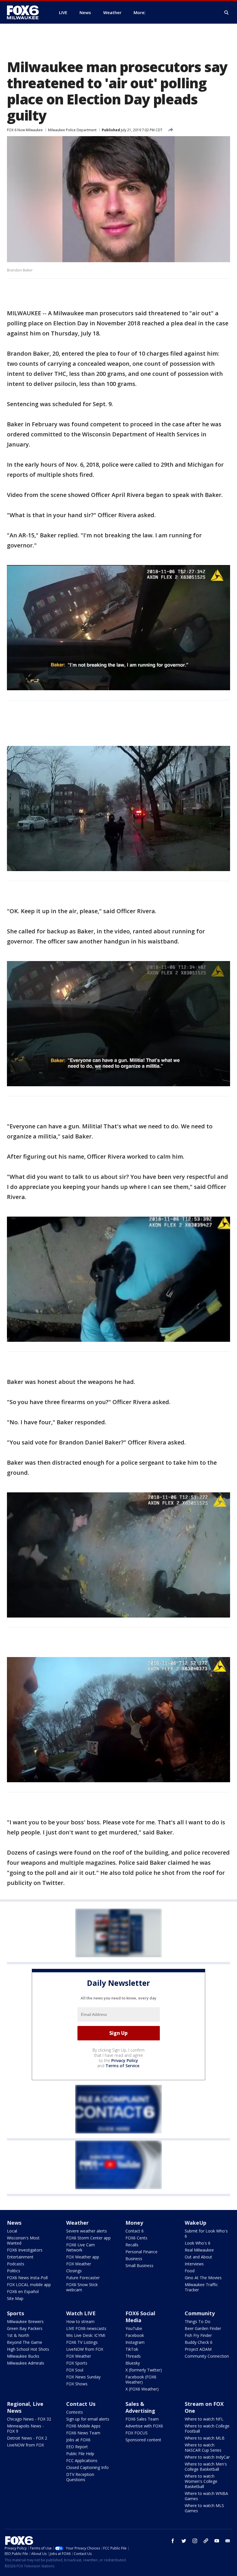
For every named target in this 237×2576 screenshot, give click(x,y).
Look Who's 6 (198, 2243)
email (228, 2541)
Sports (15, 2313)
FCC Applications (82, 2460)
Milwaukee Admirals (26, 2363)
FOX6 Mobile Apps (83, 2426)
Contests (75, 2412)
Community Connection (207, 2356)
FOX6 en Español (23, 2291)
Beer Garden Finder (203, 2328)
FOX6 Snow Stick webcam (82, 2287)
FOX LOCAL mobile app (29, 2285)
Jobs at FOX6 (78, 2440)
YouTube (134, 2328)
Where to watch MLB (205, 2438)
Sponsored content (143, 2440)
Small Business (139, 2266)
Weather (77, 2223)
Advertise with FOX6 (144, 2426)
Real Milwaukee (199, 2250)
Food (190, 2271)
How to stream (80, 2321)
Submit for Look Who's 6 (206, 2233)
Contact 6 (135, 2231)
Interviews (194, 2264)
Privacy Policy (125, 2060)
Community (200, 2313)
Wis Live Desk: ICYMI (86, 2335)
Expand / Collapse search (227, 13)
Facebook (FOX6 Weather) (141, 2379)
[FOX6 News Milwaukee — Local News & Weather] (26, 12)
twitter (184, 2541)
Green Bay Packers (25, 2328)
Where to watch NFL (204, 2419)
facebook (173, 2541)
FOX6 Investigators (25, 2250)
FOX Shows (77, 2384)
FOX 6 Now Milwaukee (25, 130)
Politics (14, 2271)
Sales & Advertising (140, 2407)
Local (12, 2231)
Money (134, 2223)
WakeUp (196, 2223)
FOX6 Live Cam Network (80, 2247)
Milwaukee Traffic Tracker (201, 2287)
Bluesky (133, 2363)
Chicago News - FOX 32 (29, 2419)
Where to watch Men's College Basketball (206, 2467)
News (14, 2223)
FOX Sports (77, 2363)
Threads (133, 2356)
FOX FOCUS (137, 2433)
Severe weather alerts (87, 2231)
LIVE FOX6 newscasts (86, 2328)
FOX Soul (75, 2370)
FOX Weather (79, 2264)
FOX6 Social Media (140, 2317)
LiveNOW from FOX (85, 2349)
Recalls (132, 2245)
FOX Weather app (83, 2257)
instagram (195, 2541)
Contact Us (81, 2404)
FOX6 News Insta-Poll (27, 2278)
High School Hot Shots (28, 2349)
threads (206, 2541)
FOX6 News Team (83, 2433)
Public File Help (80, 2454)
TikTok (132, 2349)
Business (134, 2259)
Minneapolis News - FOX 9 (25, 2428)
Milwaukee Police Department (72, 130)
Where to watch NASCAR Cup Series (203, 2448)
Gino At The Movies (203, 2278)
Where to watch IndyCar (207, 2457)
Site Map (15, 2298)
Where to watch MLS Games (204, 2508)
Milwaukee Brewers (25, 2321)
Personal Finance (141, 2252)
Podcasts (16, 2264)
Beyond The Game (25, 2342)
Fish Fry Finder (198, 2335)
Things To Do (198, 2321)
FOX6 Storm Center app (88, 2238)
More (139, 12)
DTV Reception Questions (80, 2477)
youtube (217, 2541)
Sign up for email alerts (88, 2419)
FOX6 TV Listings (82, 2342)
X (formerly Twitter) (144, 2370)
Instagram (135, 2342)
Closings (74, 2271)
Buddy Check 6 (199, 2342)
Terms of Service (122, 2066)
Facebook (135, 2335)
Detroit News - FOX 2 (27, 2438)
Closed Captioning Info (87, 2467)
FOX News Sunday (83, 2377)
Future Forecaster (83, 2278)
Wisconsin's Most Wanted (23, 2240)
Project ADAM (198, 2349)
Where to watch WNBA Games (206, 2496)
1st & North (18, 2335)
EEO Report (77, 2447)
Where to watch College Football (207, 2428)
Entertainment (20, 2257)
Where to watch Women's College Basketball (201, 2481)
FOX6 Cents (136, 2238)
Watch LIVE (81, 2313)
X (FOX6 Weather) (142, 2389)
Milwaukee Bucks (23, 2356)
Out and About (198, 2257)
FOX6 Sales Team (142, 2419)
